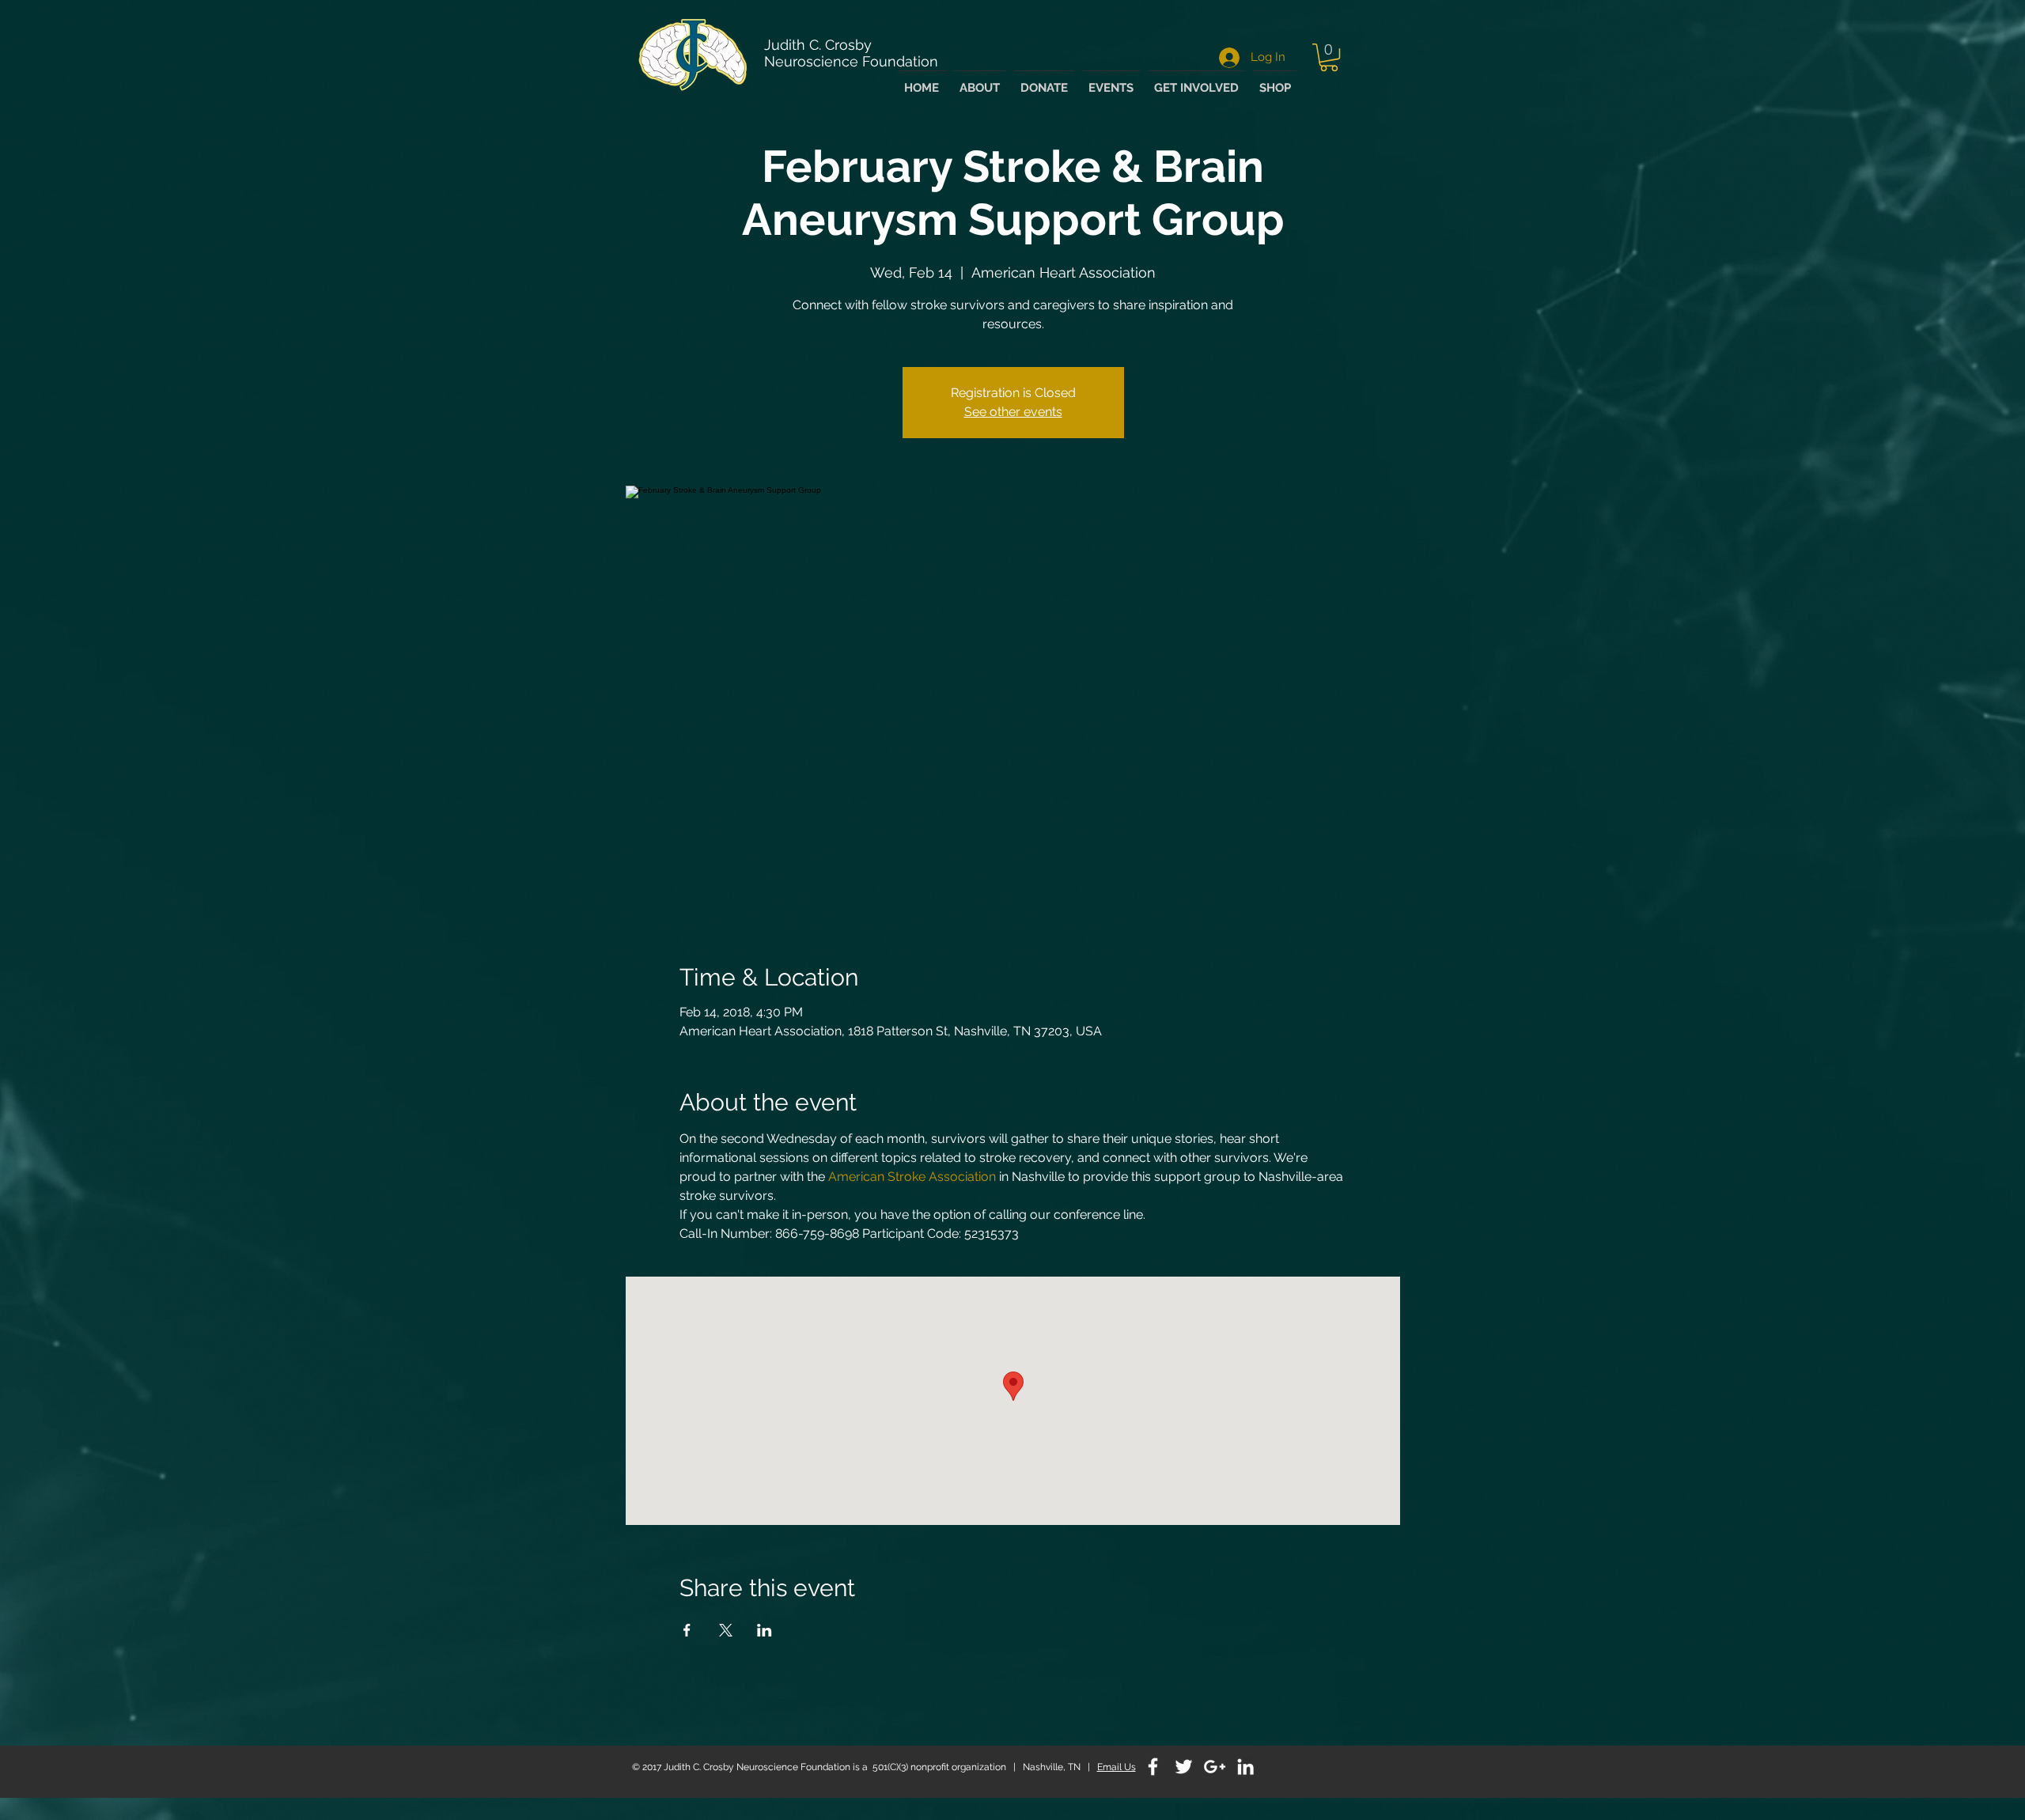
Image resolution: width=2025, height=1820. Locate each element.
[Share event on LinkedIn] (765, 1630)
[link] (1329, 57)
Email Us (1117, 1767)
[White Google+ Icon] (1215, 1767)
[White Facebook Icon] (1153, 1767)
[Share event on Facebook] (687, 1630)
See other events (1013, 412)
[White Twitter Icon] (1184, 1767)
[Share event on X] (726, 1630)
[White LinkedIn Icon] (1245, 1767)
